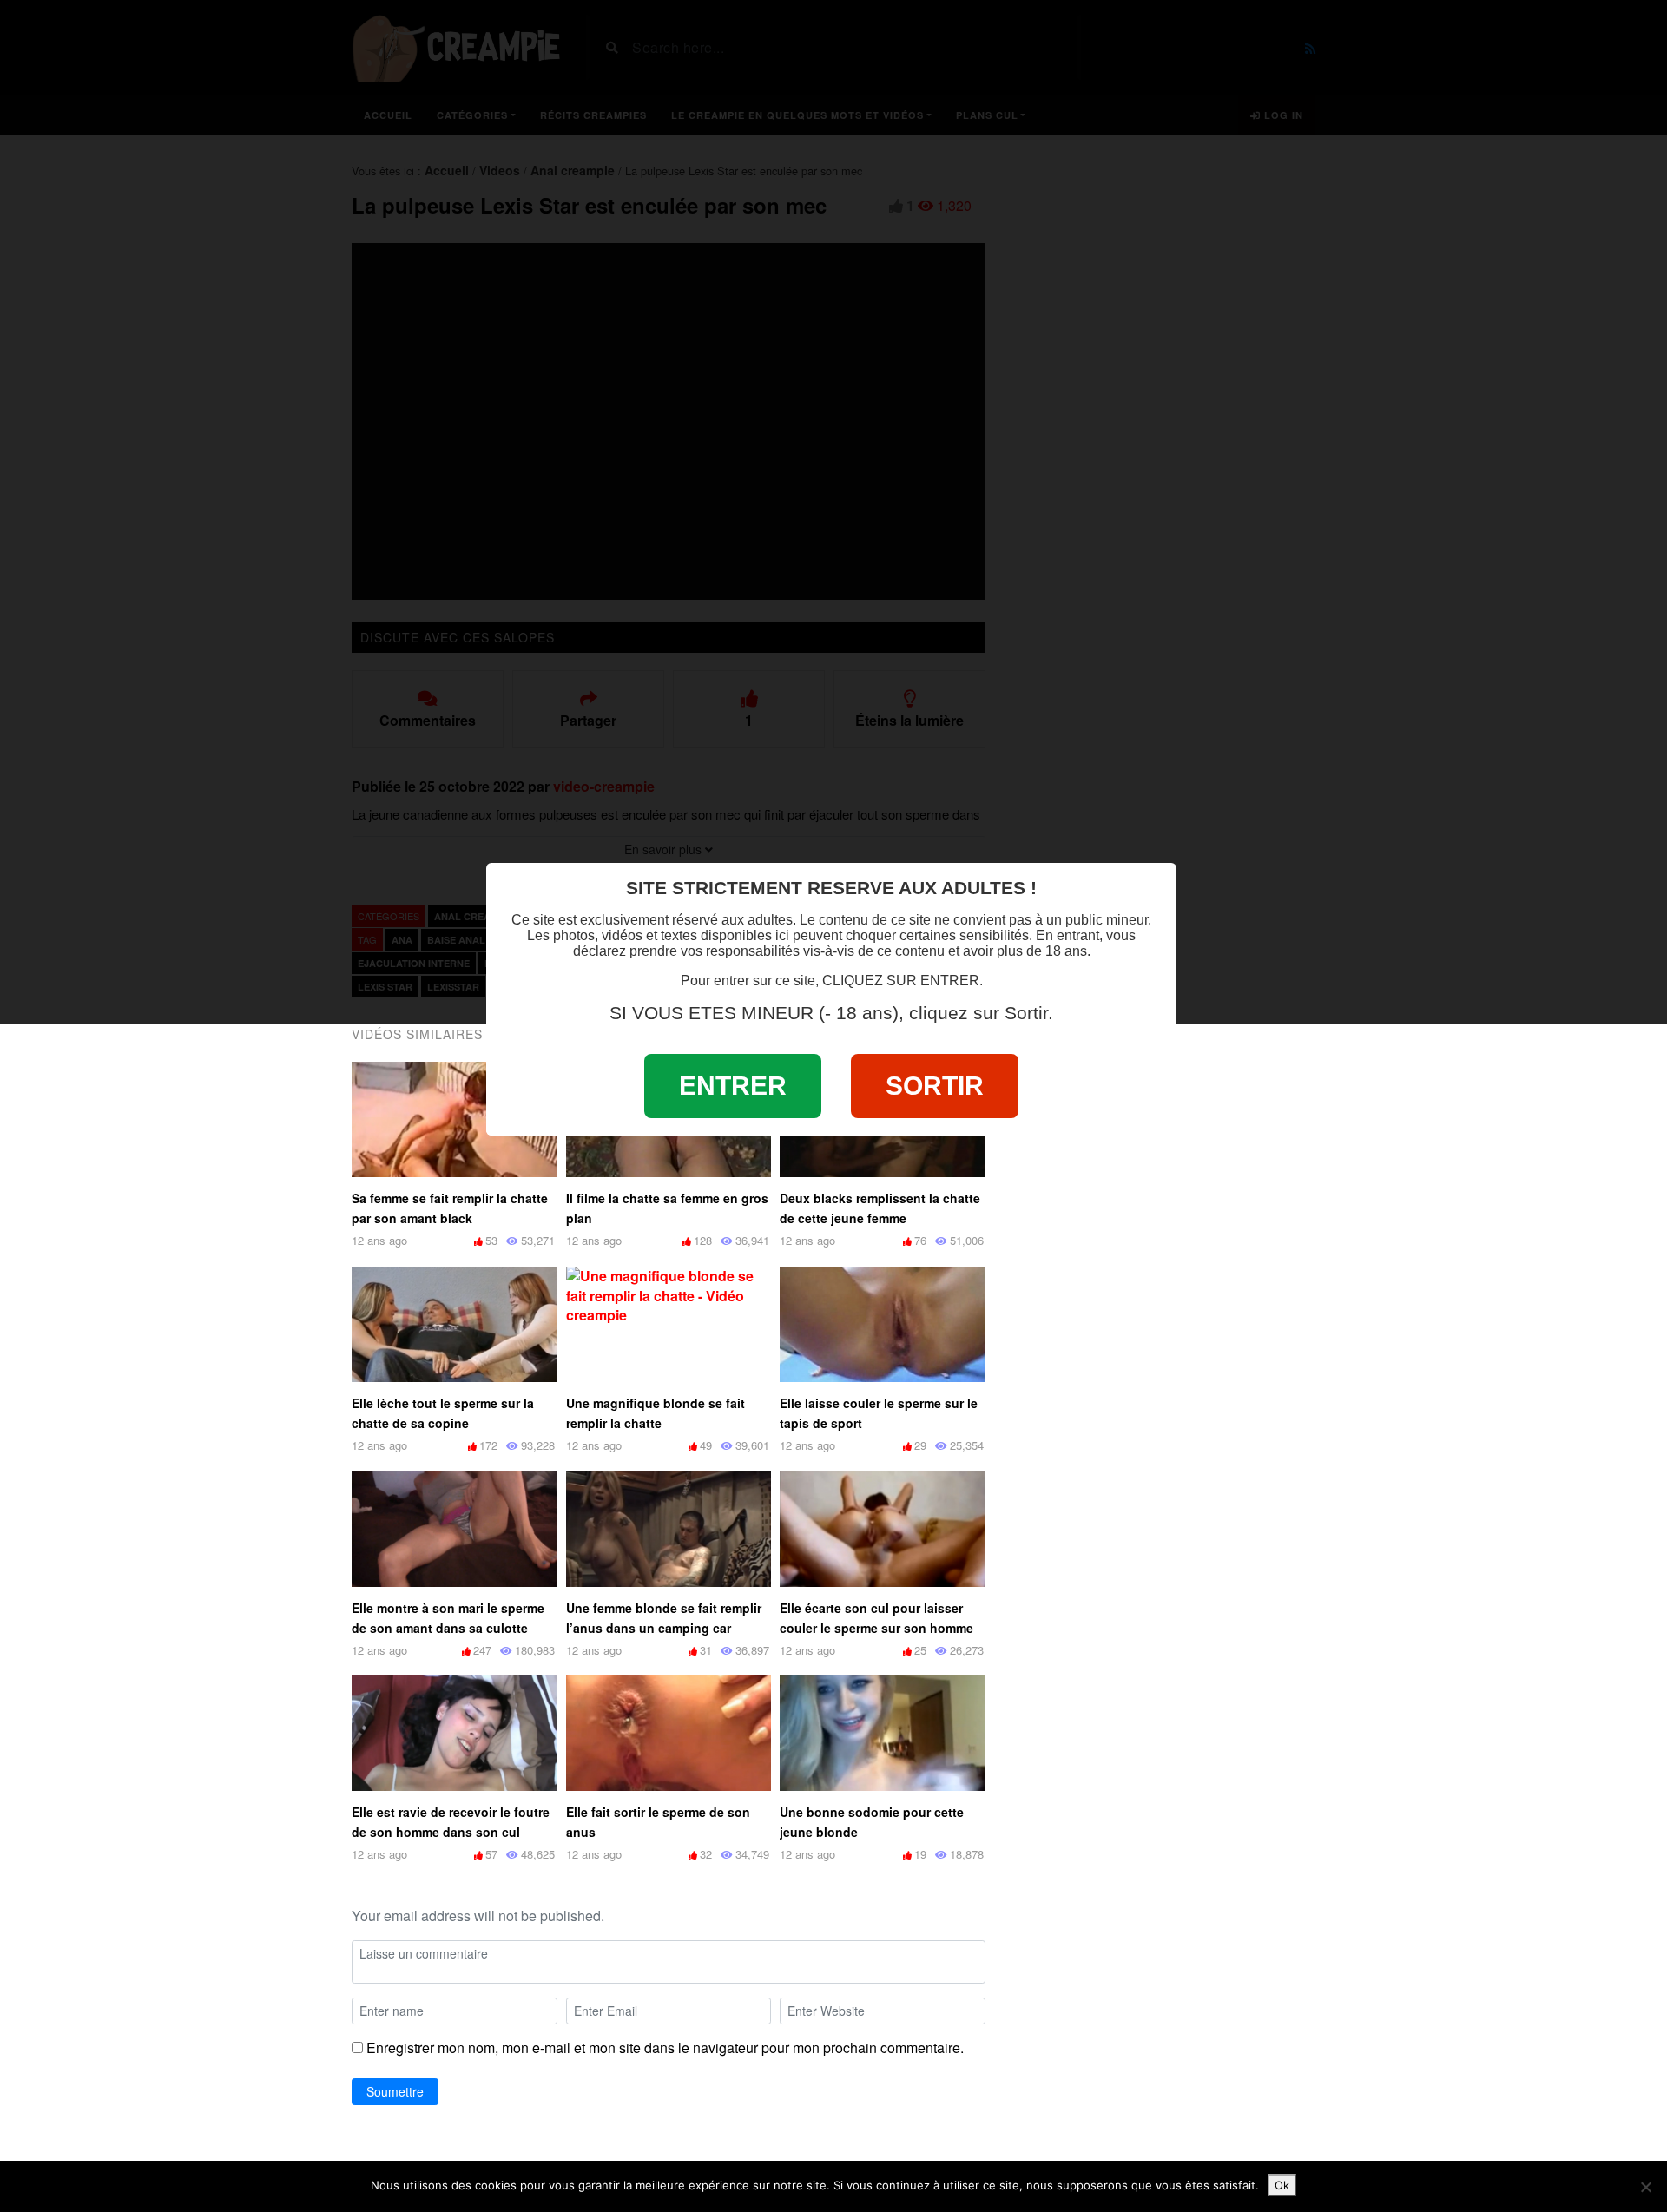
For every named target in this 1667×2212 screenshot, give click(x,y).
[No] (1645, 2187)
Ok (1282, 2185)
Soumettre (395, 2091)
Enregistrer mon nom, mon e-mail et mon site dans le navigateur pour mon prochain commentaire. (665, 2048)
